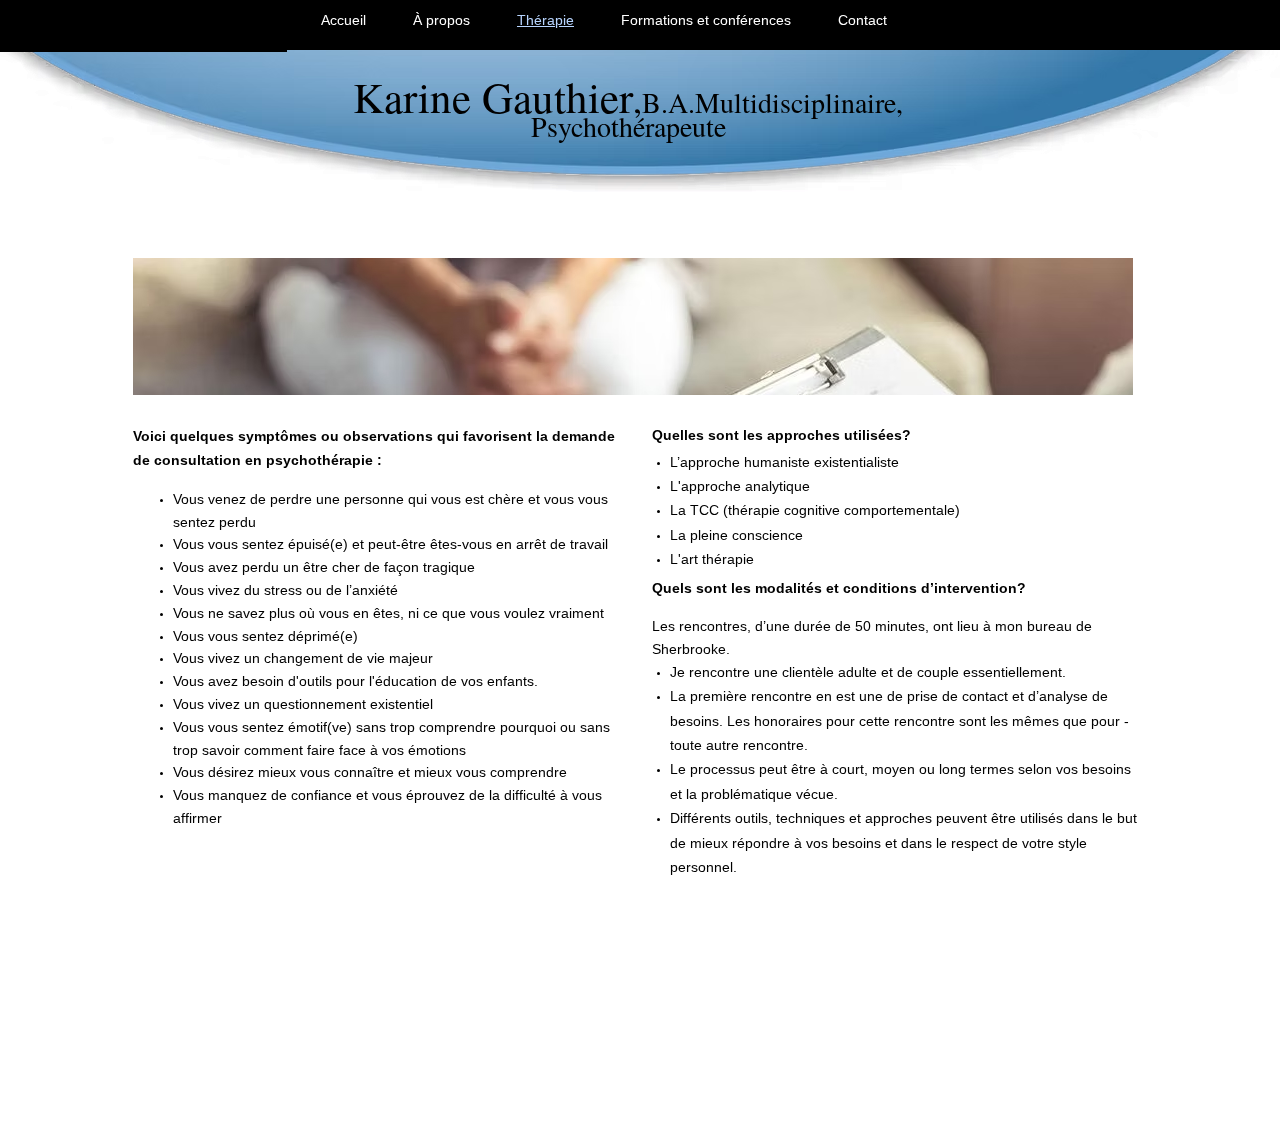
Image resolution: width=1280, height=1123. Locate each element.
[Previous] (161, 327)
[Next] (1105, 327)
